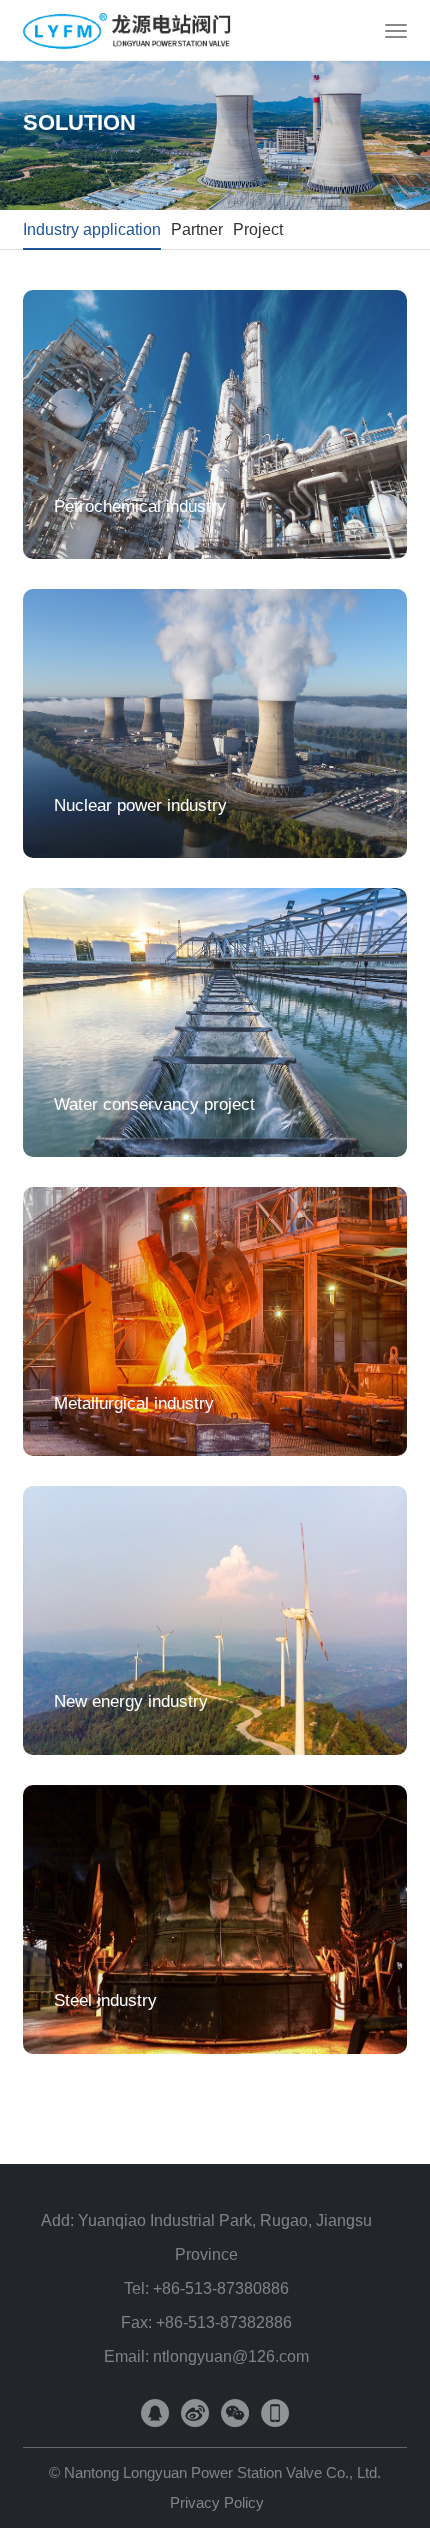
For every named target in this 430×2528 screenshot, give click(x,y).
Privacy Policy (217, 2502)
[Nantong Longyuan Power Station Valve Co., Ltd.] (153, 30)
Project (258, 229)
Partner (197, 229)
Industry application (92, 229)
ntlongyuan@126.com (231, 2356)
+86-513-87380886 (221, 2288)
